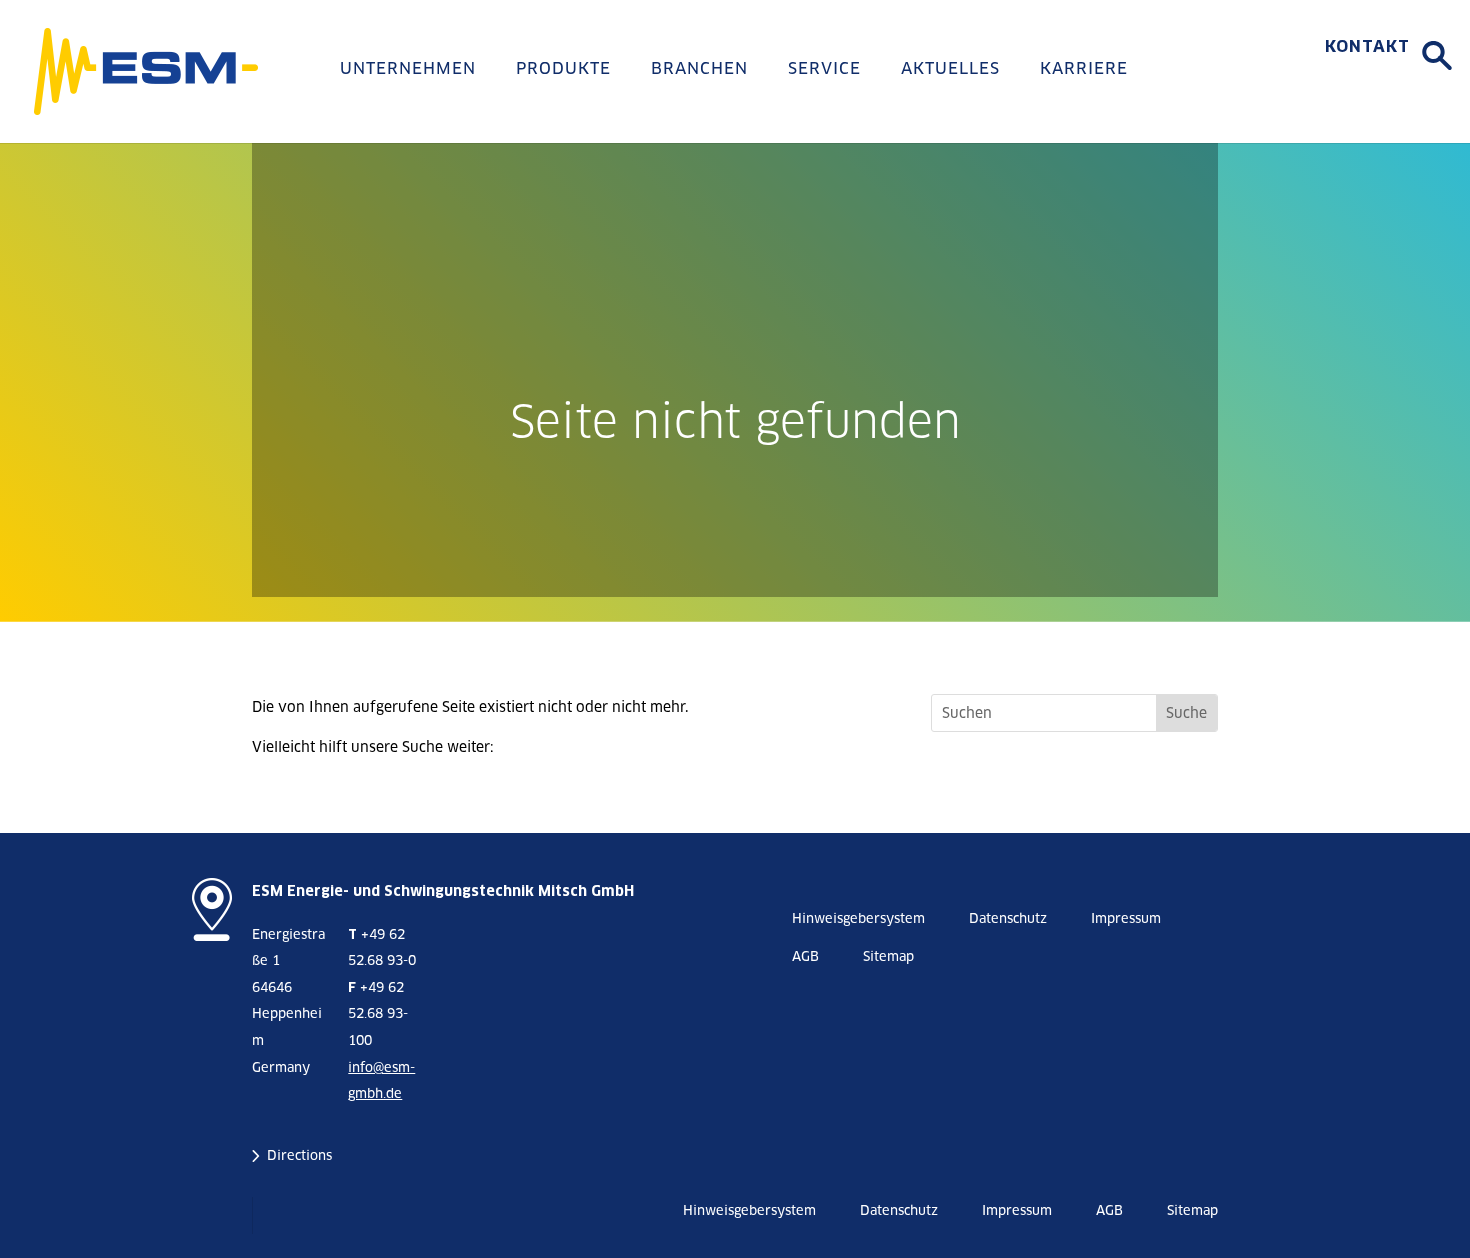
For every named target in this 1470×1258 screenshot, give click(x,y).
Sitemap (888, 956)
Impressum (1126, 918)
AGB (805, 956)
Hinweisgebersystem (858, 918)
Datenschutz (1008, 918)
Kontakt (1367, 46)
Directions (299, 1155)
